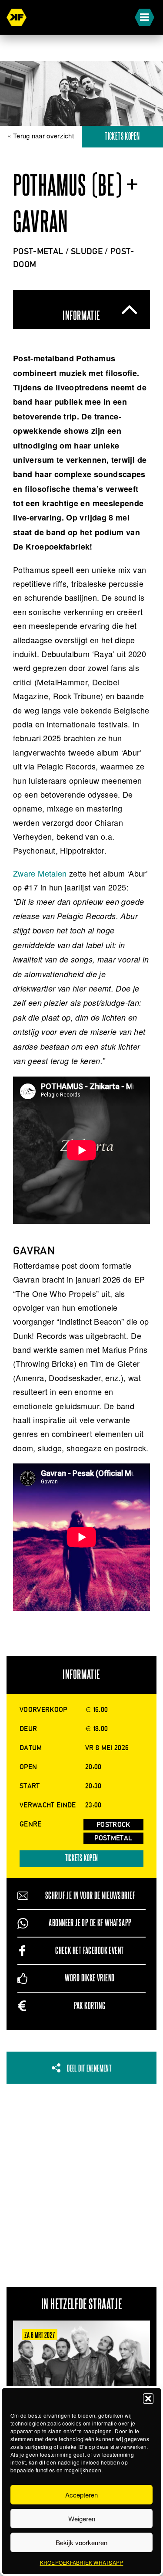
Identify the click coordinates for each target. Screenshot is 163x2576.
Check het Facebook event (89, 1951)
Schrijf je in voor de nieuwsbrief (90, 1896)
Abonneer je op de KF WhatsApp (90, 1923)
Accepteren (81, 2495)
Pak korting (90, 2006)
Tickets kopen (82, 1858)
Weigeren (82, 2519)
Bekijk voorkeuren (81, 2542)
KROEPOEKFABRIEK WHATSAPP (82, 2562)
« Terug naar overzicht (41, 136)
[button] (148, 2399)
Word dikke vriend (90, 1978)
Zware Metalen (40, 873)
